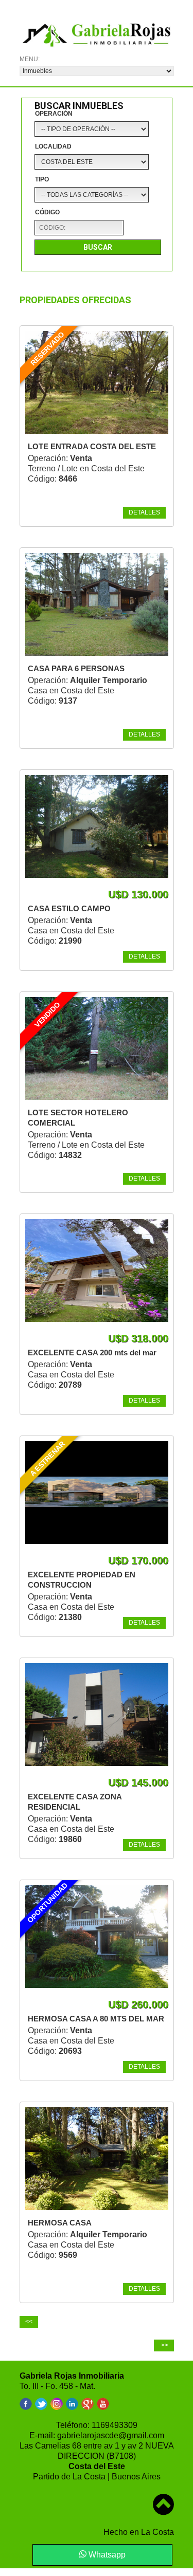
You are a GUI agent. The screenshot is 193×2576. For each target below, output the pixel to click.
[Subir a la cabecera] (163, 2497)
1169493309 (115, 2425)
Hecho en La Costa (139, 2532)
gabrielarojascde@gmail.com (111, 2435)
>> (164, 2345)
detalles (144, 512)
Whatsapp (106, 2555)
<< (29, 2322)
